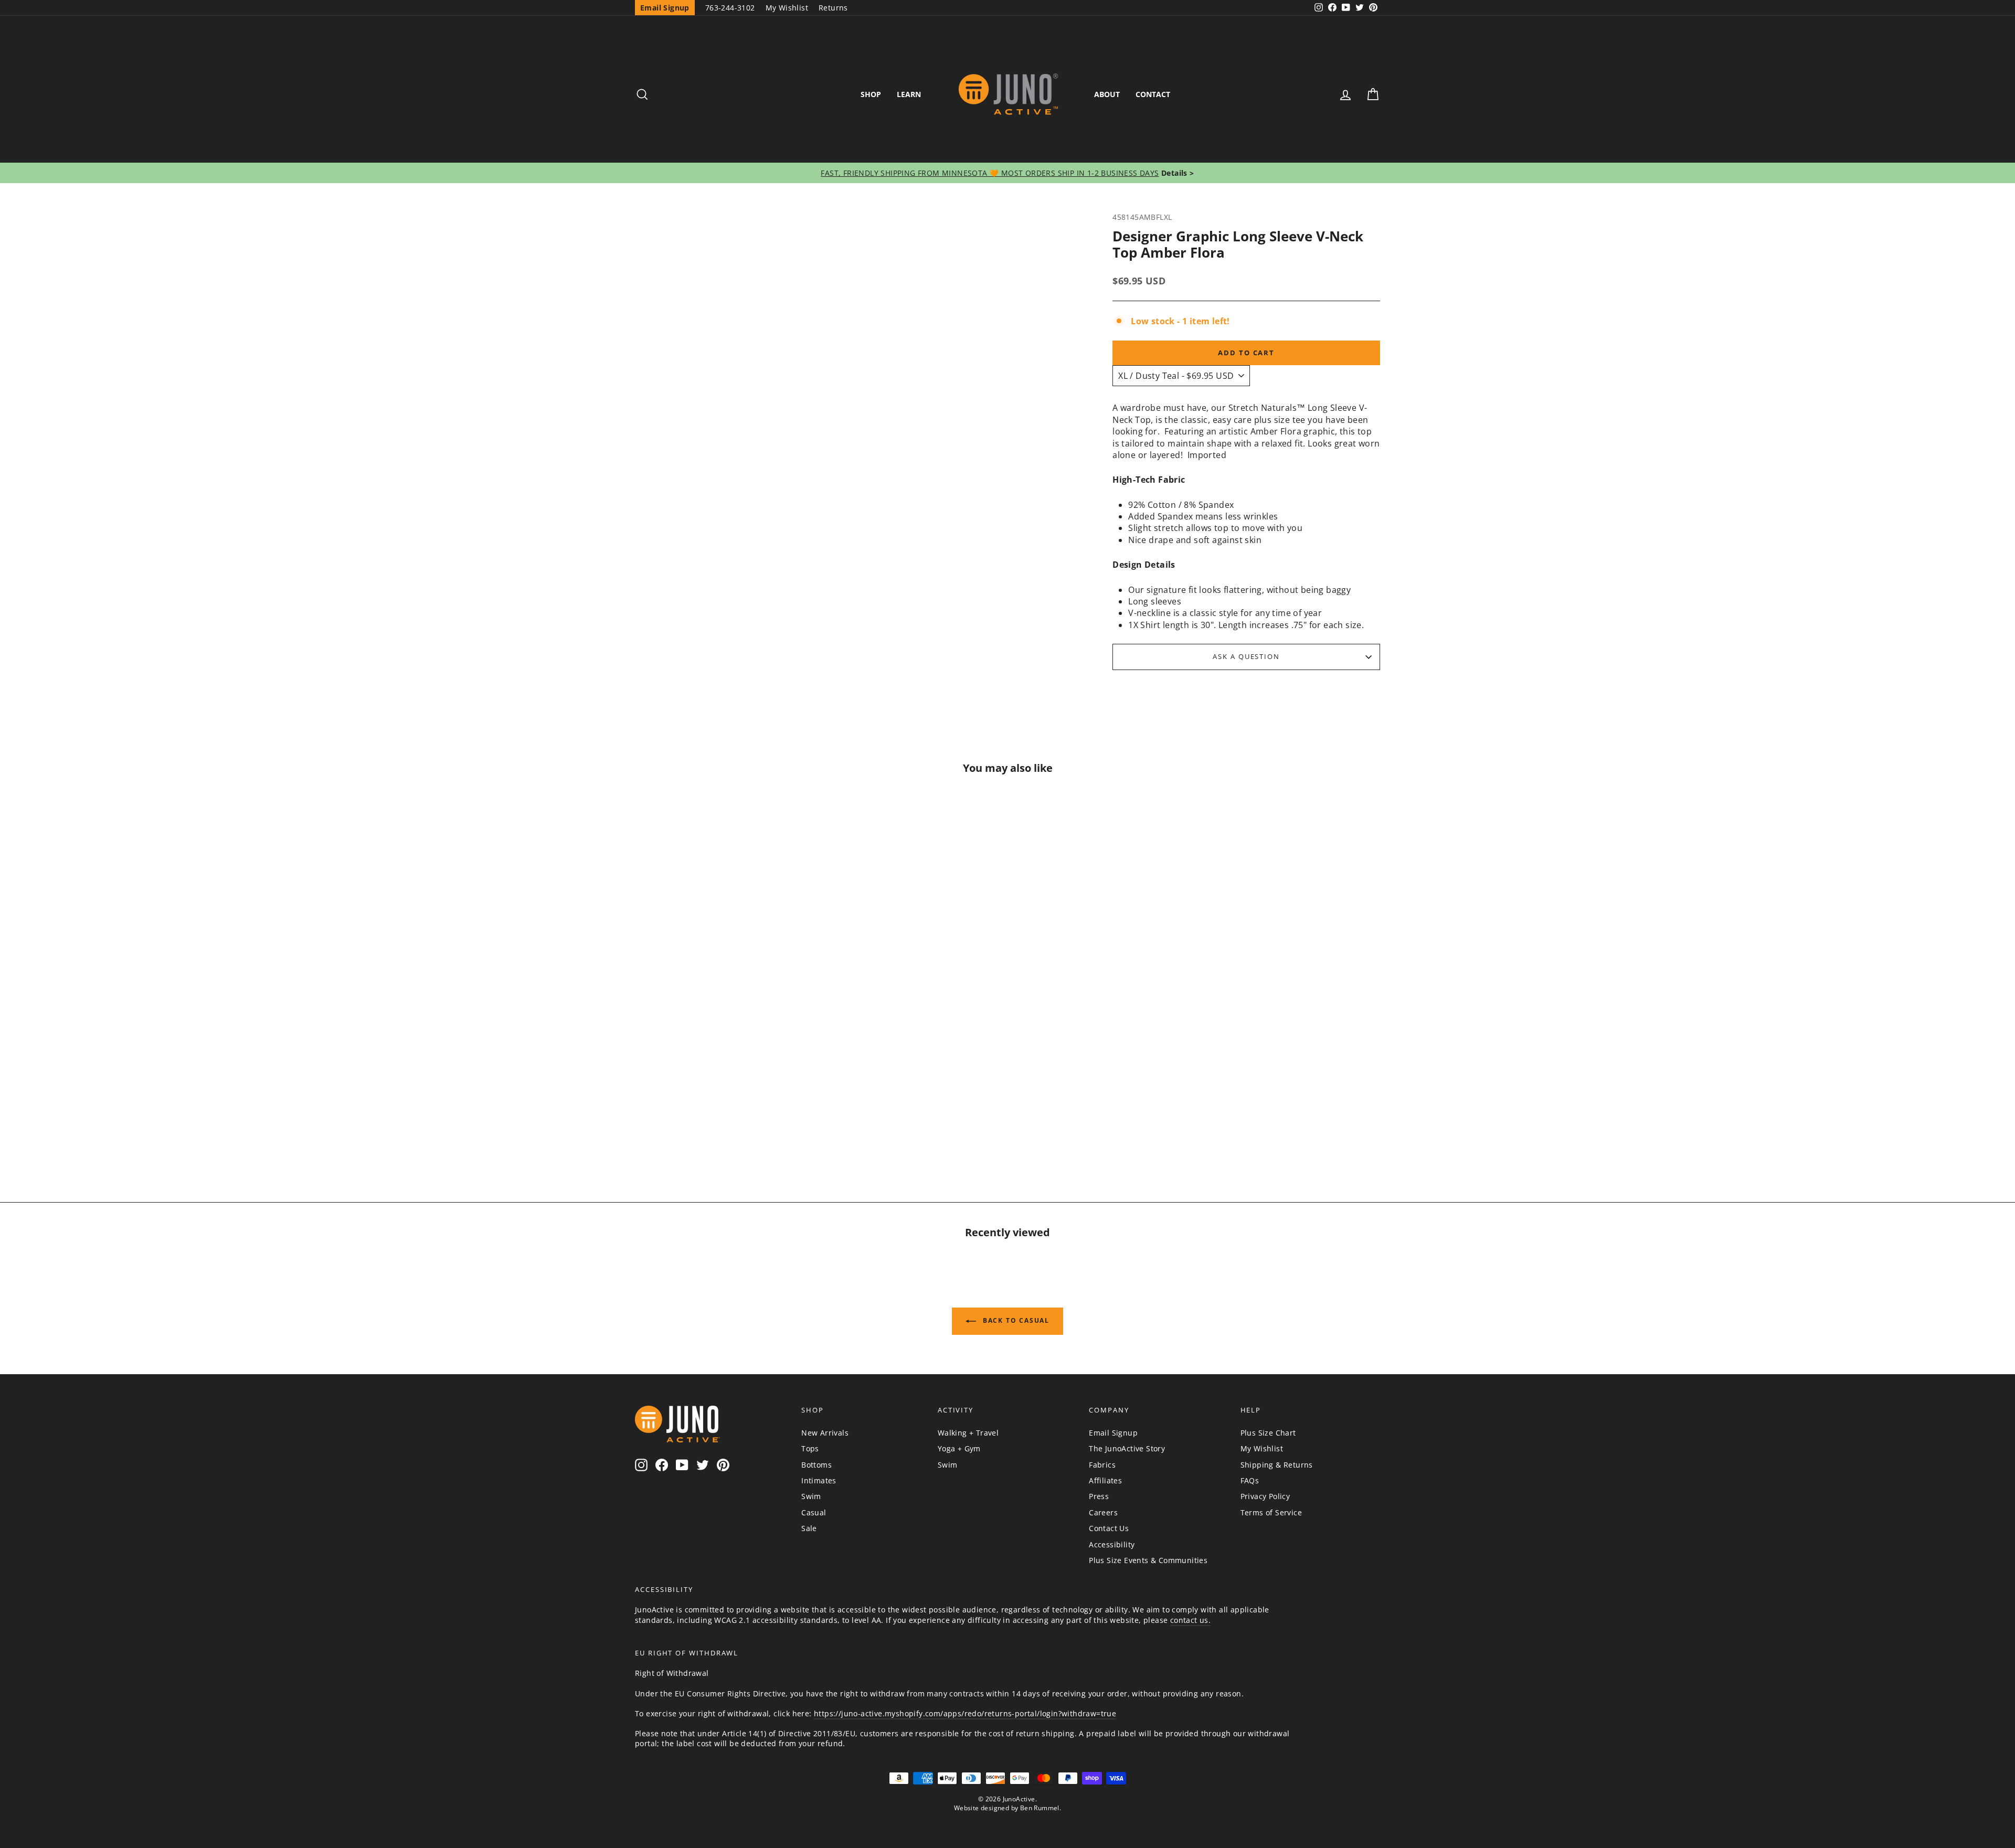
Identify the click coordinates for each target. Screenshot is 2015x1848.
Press (1099, 1496)
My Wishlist (787, 8)
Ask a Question (1246, 656)
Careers (1103, 1512)
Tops (810, 1448)
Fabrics (1102, 1465)
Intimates (819, 1480)
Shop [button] (871, 94)
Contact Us (1109, 1528)
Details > (1177, 173)
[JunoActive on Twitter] (703, 1465)
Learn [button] (909, 94)
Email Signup (1113, 1433)
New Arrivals (825, 1433)
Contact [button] (1153, 94)
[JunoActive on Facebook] (662, 1465)
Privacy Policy (1265, 1496)
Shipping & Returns (1277, 1465)
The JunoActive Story (1127, 1448)
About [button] (1107, 94)
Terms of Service (1271, 1512)
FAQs (1250, 1480)
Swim (811, 1496)
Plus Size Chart (1268, 1433)
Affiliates (1105, 1480)
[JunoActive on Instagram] (641, 1465)
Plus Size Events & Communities (1148, 1560)
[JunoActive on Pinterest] (723, 1465)
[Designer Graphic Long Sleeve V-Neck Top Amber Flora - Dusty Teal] (724, 1121)
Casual (814, 1512)
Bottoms (816, 1465)
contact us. (1190, 1620)
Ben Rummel (1040, 1808)
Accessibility (1112, 1544)
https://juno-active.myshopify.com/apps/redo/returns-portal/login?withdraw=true (965, 1713)
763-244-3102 (730, 8)
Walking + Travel (968, 1433)
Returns (833, 8)
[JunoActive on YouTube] (682, 1465)
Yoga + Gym (959, 1448)
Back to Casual (1015, 1320)
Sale (809, 1528)
